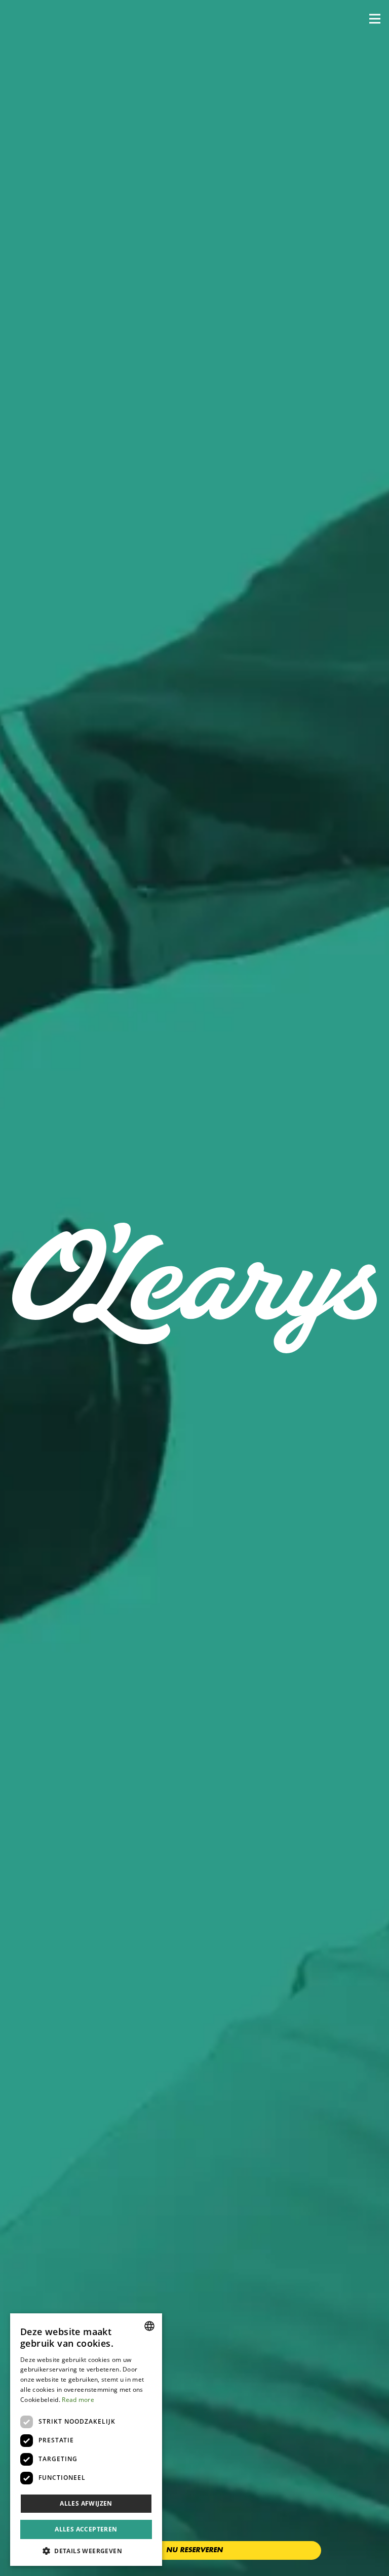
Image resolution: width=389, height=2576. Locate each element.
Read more (78, 2400)
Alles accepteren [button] (86, 2529)
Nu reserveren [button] (194, 2550)
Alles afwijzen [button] (86, 2503)
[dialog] (86, 2440)
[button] (375, 19)
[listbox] (149, 2326)
